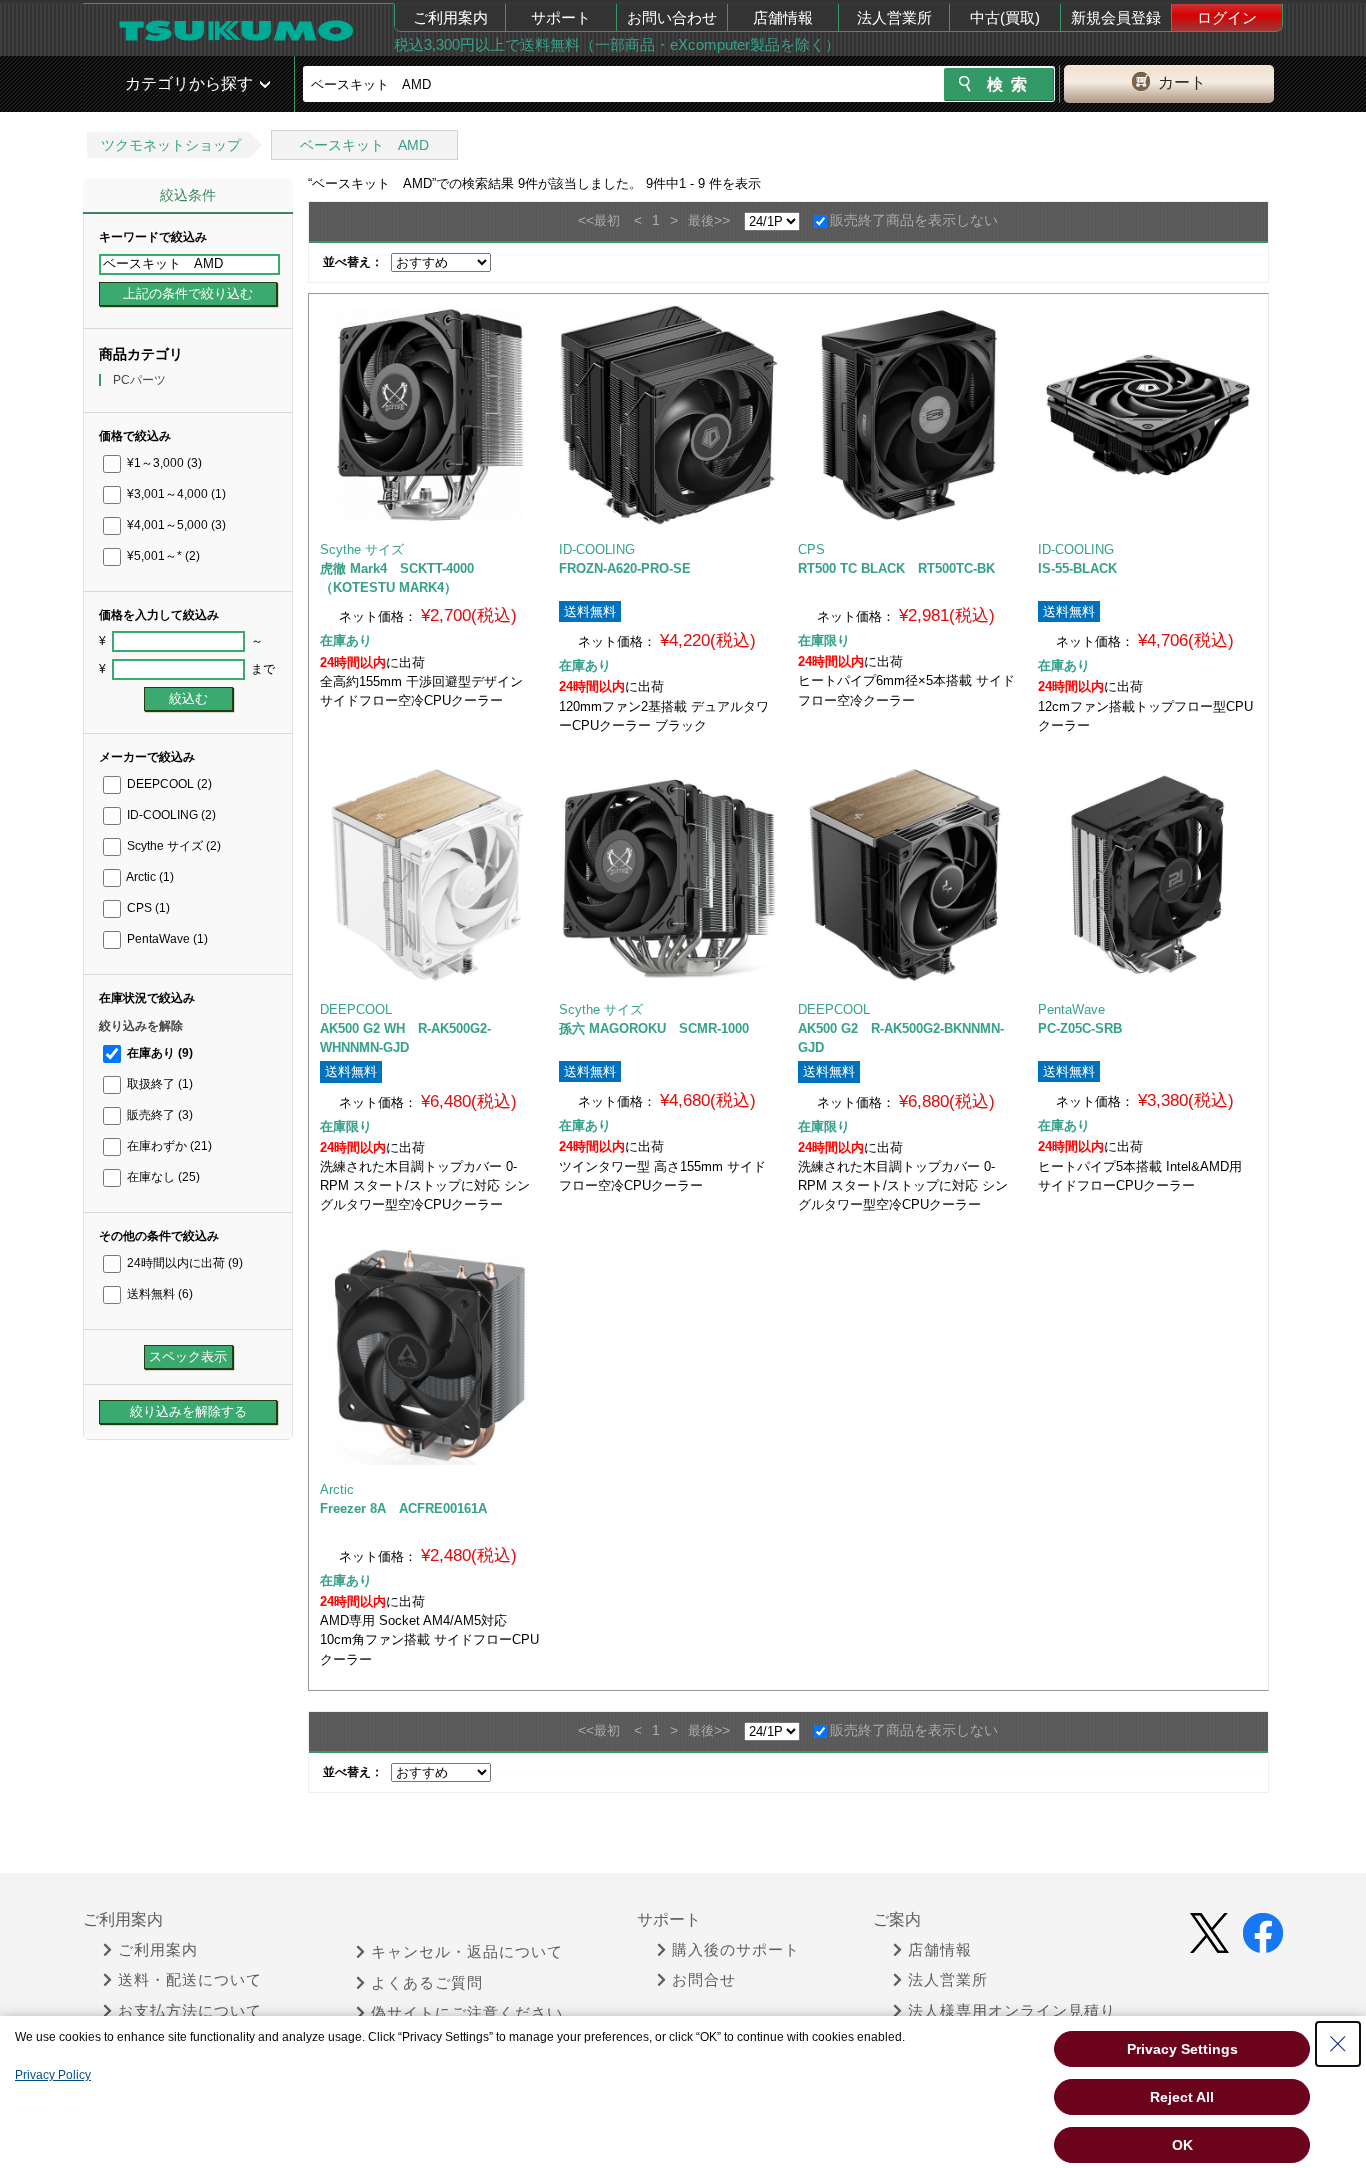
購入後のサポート (736, 1950)
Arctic (149, 877)
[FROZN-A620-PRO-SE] (669, 415)
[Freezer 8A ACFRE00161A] (430, 1355)
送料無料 (158, 1294)
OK (1182, 2145)
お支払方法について (190, 2011)
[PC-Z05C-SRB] (1148, 875)
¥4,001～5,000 (175, 525)
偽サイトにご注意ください (467, 2013)
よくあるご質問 (427, 1983)
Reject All (1182, 2097)
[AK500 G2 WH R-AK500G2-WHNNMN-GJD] (430, 875)
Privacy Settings (1182, 2049)
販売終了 (158, 1115)
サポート (561, 17)
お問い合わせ (672, 17)
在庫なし (162, 1177)
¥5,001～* (162, 556)
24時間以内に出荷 (183, 1263)
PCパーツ (139, 380)
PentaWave (166, 939)
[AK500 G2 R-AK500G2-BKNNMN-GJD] (908, 875)
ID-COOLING (170, 815)
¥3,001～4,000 (175, 494)
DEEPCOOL (168, 784)
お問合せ (704, 1980)
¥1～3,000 (163, 463)
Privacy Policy (53, 2075)
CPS (147, 908)
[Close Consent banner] (1338, 2044)
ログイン (1227, 17)
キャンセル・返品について (467, 1952)
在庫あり (158, 1053)
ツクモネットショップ (171, 145)
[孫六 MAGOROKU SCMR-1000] (669, 875)
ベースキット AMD (364, 145)
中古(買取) (1005, 17)
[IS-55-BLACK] (1148, 415)
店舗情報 (783, 17)
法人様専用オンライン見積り (1012, 2011)
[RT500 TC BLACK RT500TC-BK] (908, 415)
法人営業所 (894, 17)
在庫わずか (168, 1146)
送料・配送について (190, 1980)
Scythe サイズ (172, 846)
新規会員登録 (1116, 17)
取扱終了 (158, 1084)
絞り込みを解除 (141, 1026)
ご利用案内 (450, 17)
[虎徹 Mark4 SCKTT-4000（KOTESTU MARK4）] (430, 415)
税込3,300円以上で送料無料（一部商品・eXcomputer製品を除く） (617, 44)
